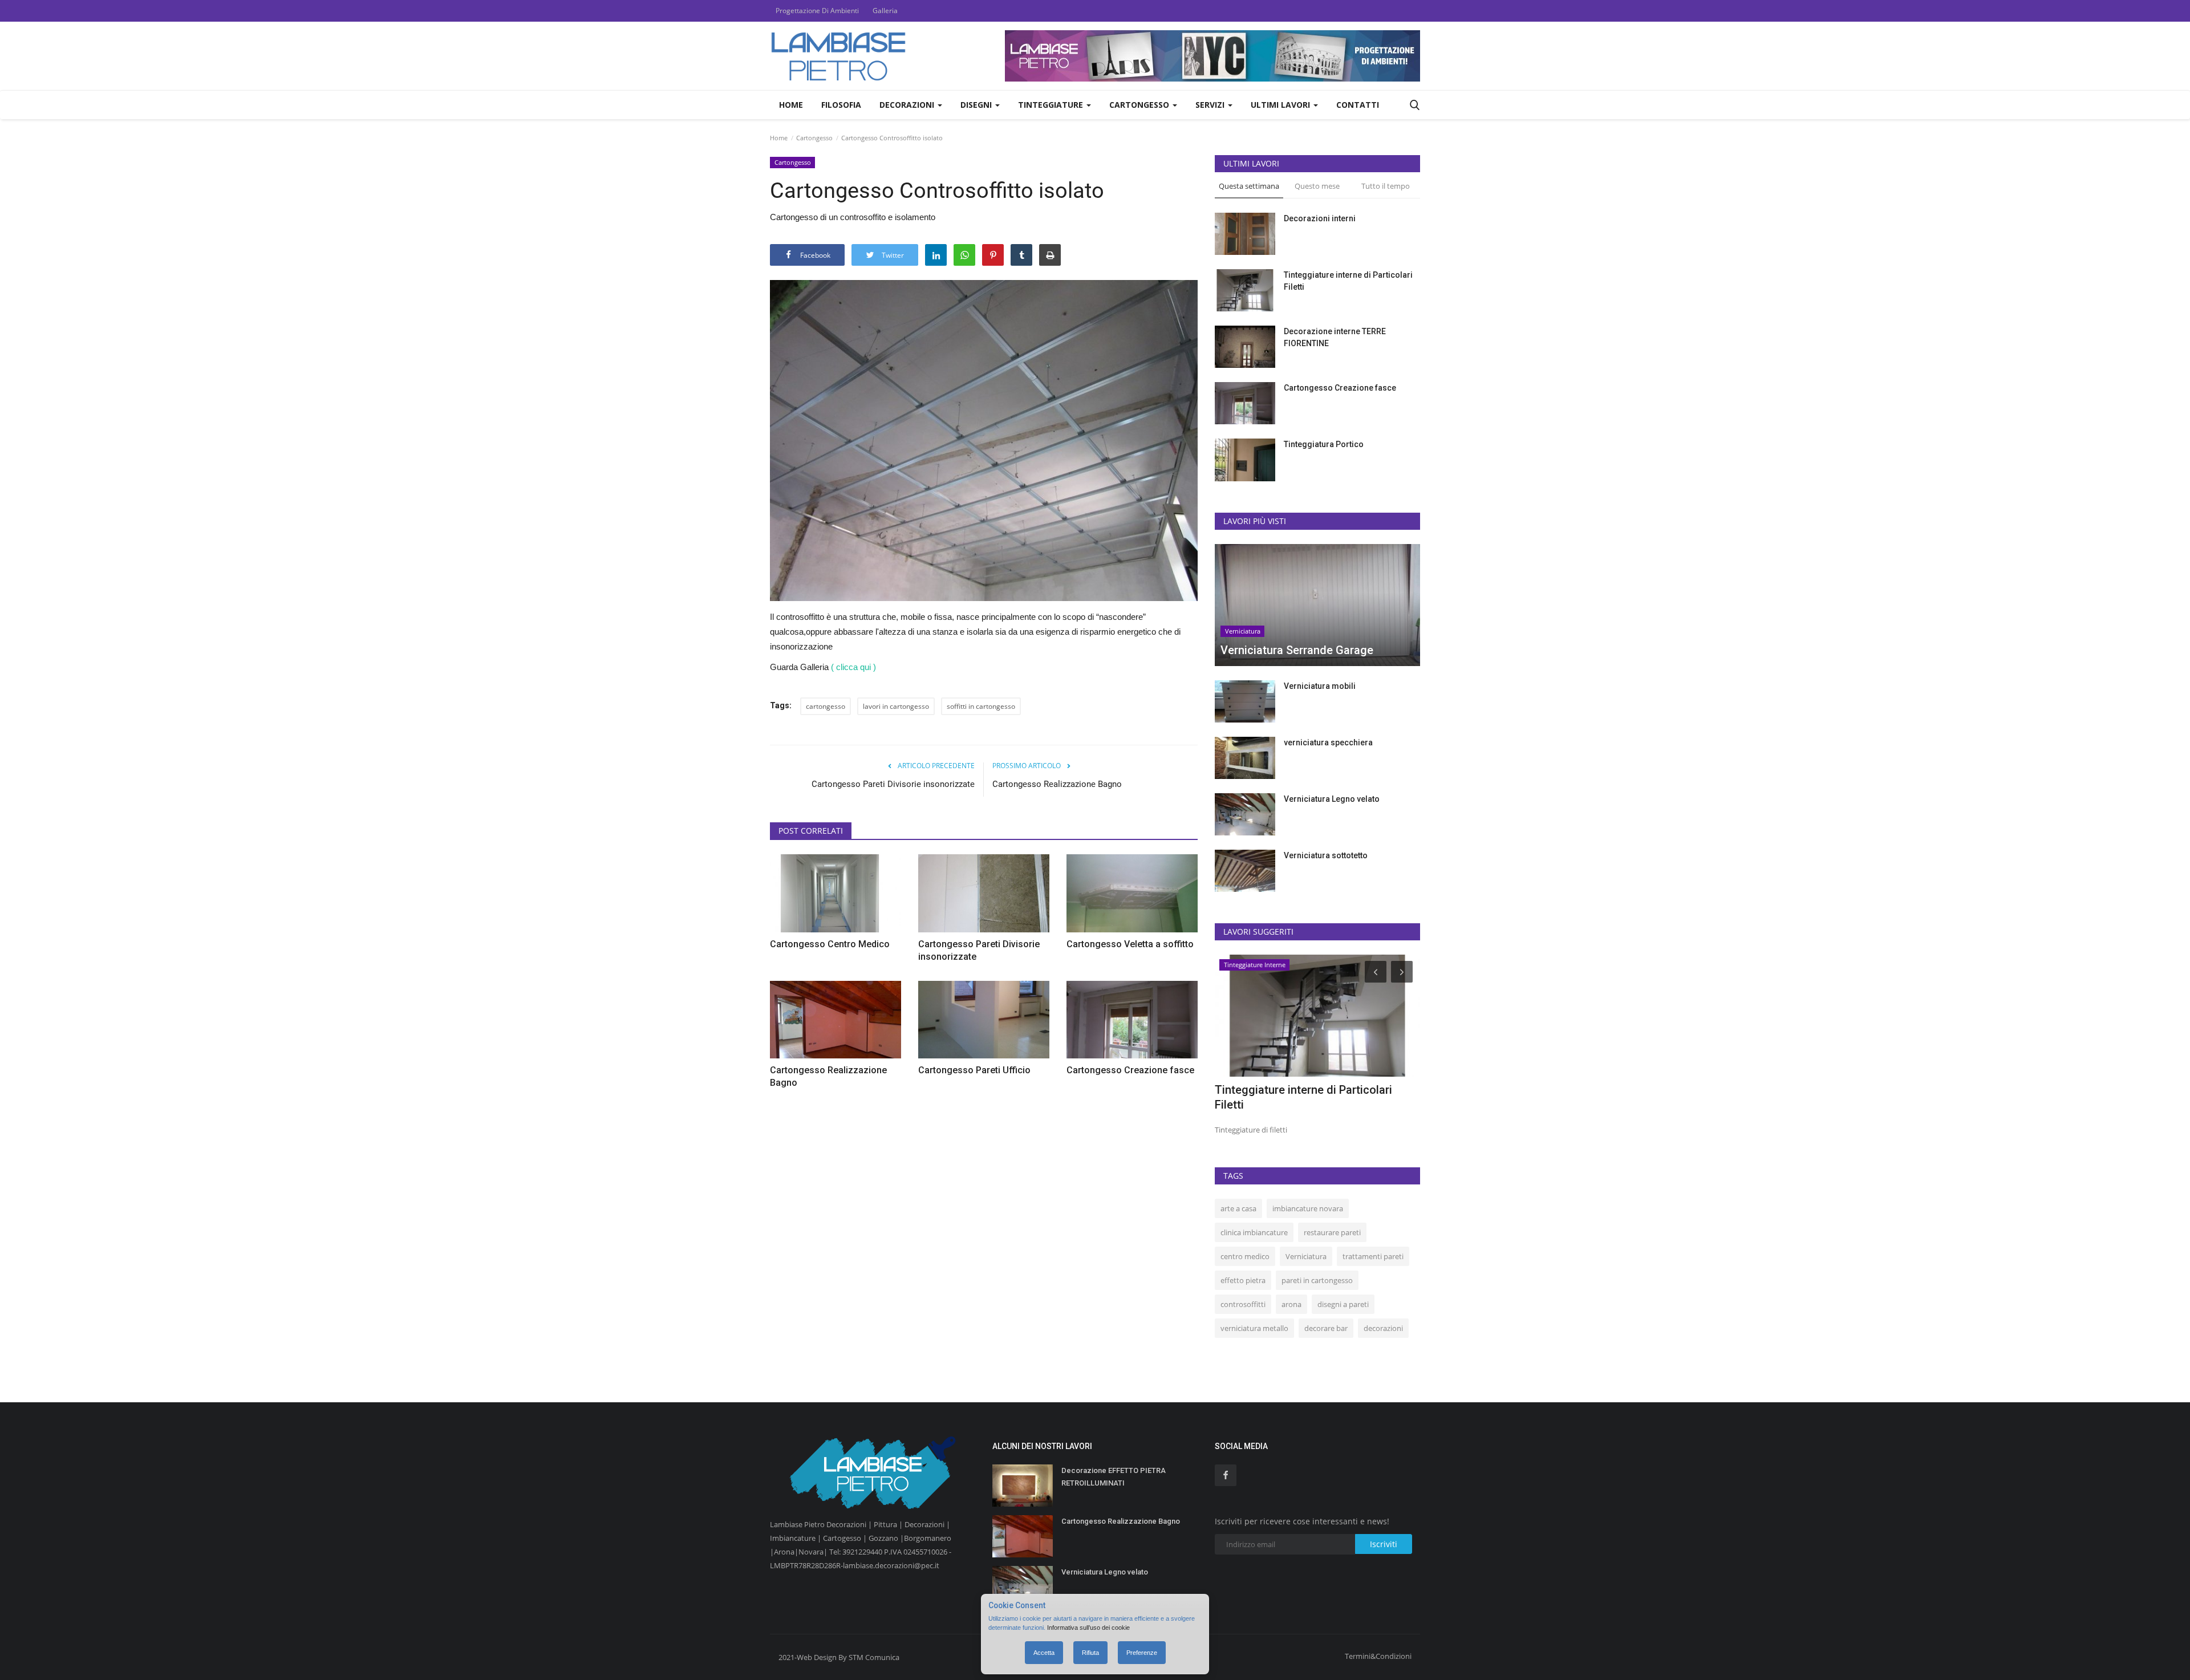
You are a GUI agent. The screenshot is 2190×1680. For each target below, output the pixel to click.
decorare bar (1326, 1328)
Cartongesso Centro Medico (830, 944)
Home (791, 105)
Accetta (1044, 1653)
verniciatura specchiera (1328, 742)
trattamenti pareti (1373, 1256)
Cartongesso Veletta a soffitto (1130, 944)
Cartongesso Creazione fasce (1130, 1070)
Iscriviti (1384, 1544)
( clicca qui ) (853, 667)
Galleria (885, 11)
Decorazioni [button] (908, 105)
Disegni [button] (977, 105)
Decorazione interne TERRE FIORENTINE (1335, 337)
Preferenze (1142, 1653)
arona (1291, 1304)
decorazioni (1383, 1328)
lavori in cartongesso (896, 706)
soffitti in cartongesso (981, 706)
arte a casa (1238, 1208)
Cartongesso (814, 138)
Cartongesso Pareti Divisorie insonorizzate (893, 784)
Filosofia (841, 105)
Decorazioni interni (1320, 218)
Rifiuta (1090, 1653)
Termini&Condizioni (1378, 1656)
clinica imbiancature (1254, 1232)
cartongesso (826, 706)
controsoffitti (1243, 1304)
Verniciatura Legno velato (1332, 799)
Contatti (1358, 105)
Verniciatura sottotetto (1326, 855)
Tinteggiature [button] (1052, 105)
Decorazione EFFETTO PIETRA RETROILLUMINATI (1114, 1477)
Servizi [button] (1211, 105)
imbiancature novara (1308, 1208)
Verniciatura (1306, 1256)
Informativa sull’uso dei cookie (1088, 1628)
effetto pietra (1243, 1280)
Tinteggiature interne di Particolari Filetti (1348, 281)
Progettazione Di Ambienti (817, 11)
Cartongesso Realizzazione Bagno (1057, 784)
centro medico (1245, 1256)
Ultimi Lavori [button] (1281, 105)
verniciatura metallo (1254, 1328)
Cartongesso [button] (1140, 105)
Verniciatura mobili (1320, 686)
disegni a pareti (1343, 1304)
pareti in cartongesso (1317, 1280)
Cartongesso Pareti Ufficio (974, 1070)
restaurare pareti (1332, 1232)
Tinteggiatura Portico (1324, 444)
